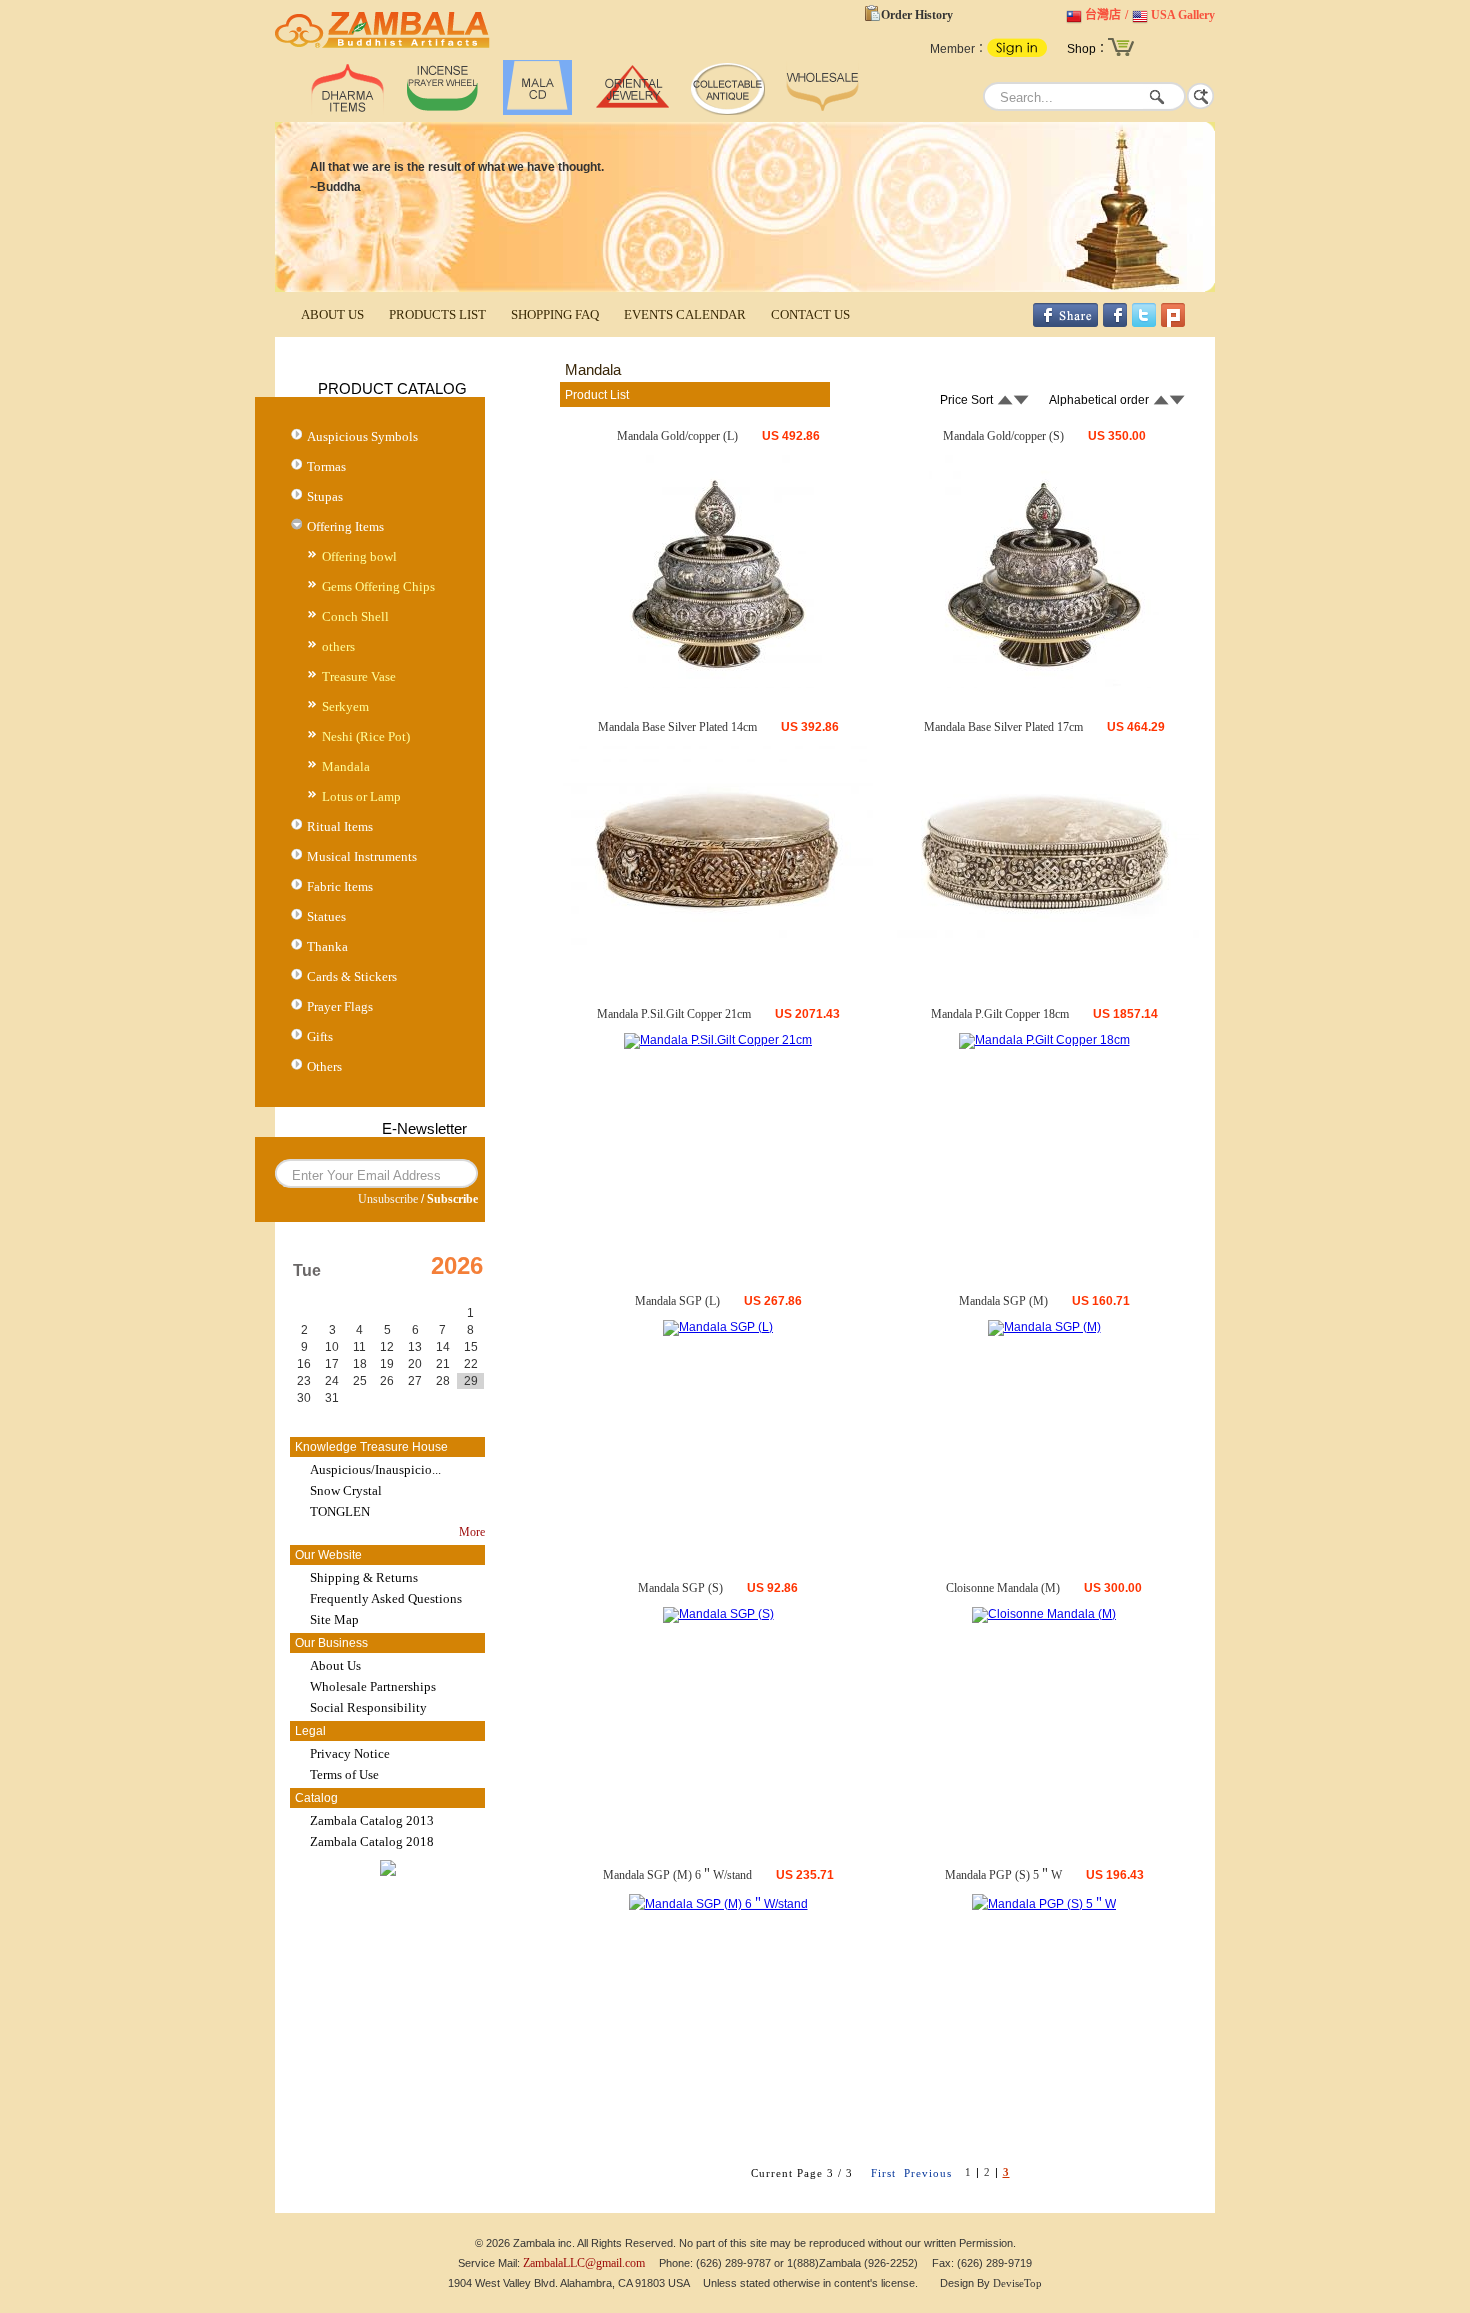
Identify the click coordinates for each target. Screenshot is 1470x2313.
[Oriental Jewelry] (632, 111)
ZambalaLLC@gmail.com (584, 2263)
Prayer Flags (340, 1006)
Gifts (320, 1036)
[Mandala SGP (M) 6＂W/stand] (718, 1904)
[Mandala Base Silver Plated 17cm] (1044, 949)
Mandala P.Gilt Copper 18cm (1000, 1014)
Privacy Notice (350, 1753)
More (472, 1532)
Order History (917, 15)
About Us (335, 1665)
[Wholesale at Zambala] (822, 111)
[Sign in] (1017, 53)
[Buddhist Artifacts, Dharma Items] (347, 111)
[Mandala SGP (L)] (718, 1327)
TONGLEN (340, 1511)
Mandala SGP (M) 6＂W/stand (677, 1875)
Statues (326, 916)
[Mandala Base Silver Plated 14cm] (718, 941)
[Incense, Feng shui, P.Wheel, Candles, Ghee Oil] (442, 111)
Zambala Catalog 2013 (372, 1820)
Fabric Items (340, 886)
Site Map (334, 1619)
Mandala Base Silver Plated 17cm (1003, 727)
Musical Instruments (362, 856)
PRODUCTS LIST (437, 314)
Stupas (325, 496)
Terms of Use (344, 1774)
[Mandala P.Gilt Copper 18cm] (1044, 1040)
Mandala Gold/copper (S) (1003, 436)
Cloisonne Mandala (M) (1003, 1588)
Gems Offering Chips (378, 586)
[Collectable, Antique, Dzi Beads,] (727, 111)
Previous (928, 2173)
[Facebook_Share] (1065, 323)
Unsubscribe (388, 1199)
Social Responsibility (368, 1707)
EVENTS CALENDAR (685, 314)
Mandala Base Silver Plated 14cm (677, 727)
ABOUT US (332, 314)
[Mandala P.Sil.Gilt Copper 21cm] (718, 1040)
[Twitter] (1144, 323)
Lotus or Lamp (361, 796)
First (883, 2173)
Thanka (327, 946)
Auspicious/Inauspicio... (375, 1469)
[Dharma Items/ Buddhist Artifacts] (382, 48)
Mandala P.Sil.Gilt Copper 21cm (674, 1014)
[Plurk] (1173, 323)
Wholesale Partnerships (373, 1686)
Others (324, 1066)
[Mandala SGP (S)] (718, 1614)
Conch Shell (355, 616)
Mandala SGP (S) (680, 1588)
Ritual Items (340, 826)
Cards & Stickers (352, 976)
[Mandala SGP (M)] (1044, 1327)
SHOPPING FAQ (555, 314)
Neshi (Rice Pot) (366, 736)
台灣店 (1103, 15)
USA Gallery (1183, 15)
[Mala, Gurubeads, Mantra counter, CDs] (537, 111)
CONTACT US (810, 314)
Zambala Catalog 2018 (372, 1841)
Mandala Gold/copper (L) (677, 436)
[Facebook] (1115, 323)
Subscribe (452, 1199)
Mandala (346, 766)
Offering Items (345, 526)
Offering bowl (359, 556)
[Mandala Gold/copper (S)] (1044, 684)
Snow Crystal (346, 1490)
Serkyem (345, 706)
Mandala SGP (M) (1003, 1301)
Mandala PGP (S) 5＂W (1003, 1875)
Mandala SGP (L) (677, 1301)
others (338, 646)
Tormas (326, 466)
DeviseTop (1017, 2283)
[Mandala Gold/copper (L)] (718, 684)
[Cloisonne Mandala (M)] (1044, 1614)
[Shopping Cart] (1121, 54)
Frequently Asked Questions (386, 1598)
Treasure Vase (359, 676)
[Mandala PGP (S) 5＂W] (1044, 1904)
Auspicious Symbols (362, 436)
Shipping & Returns (364, 1577)
